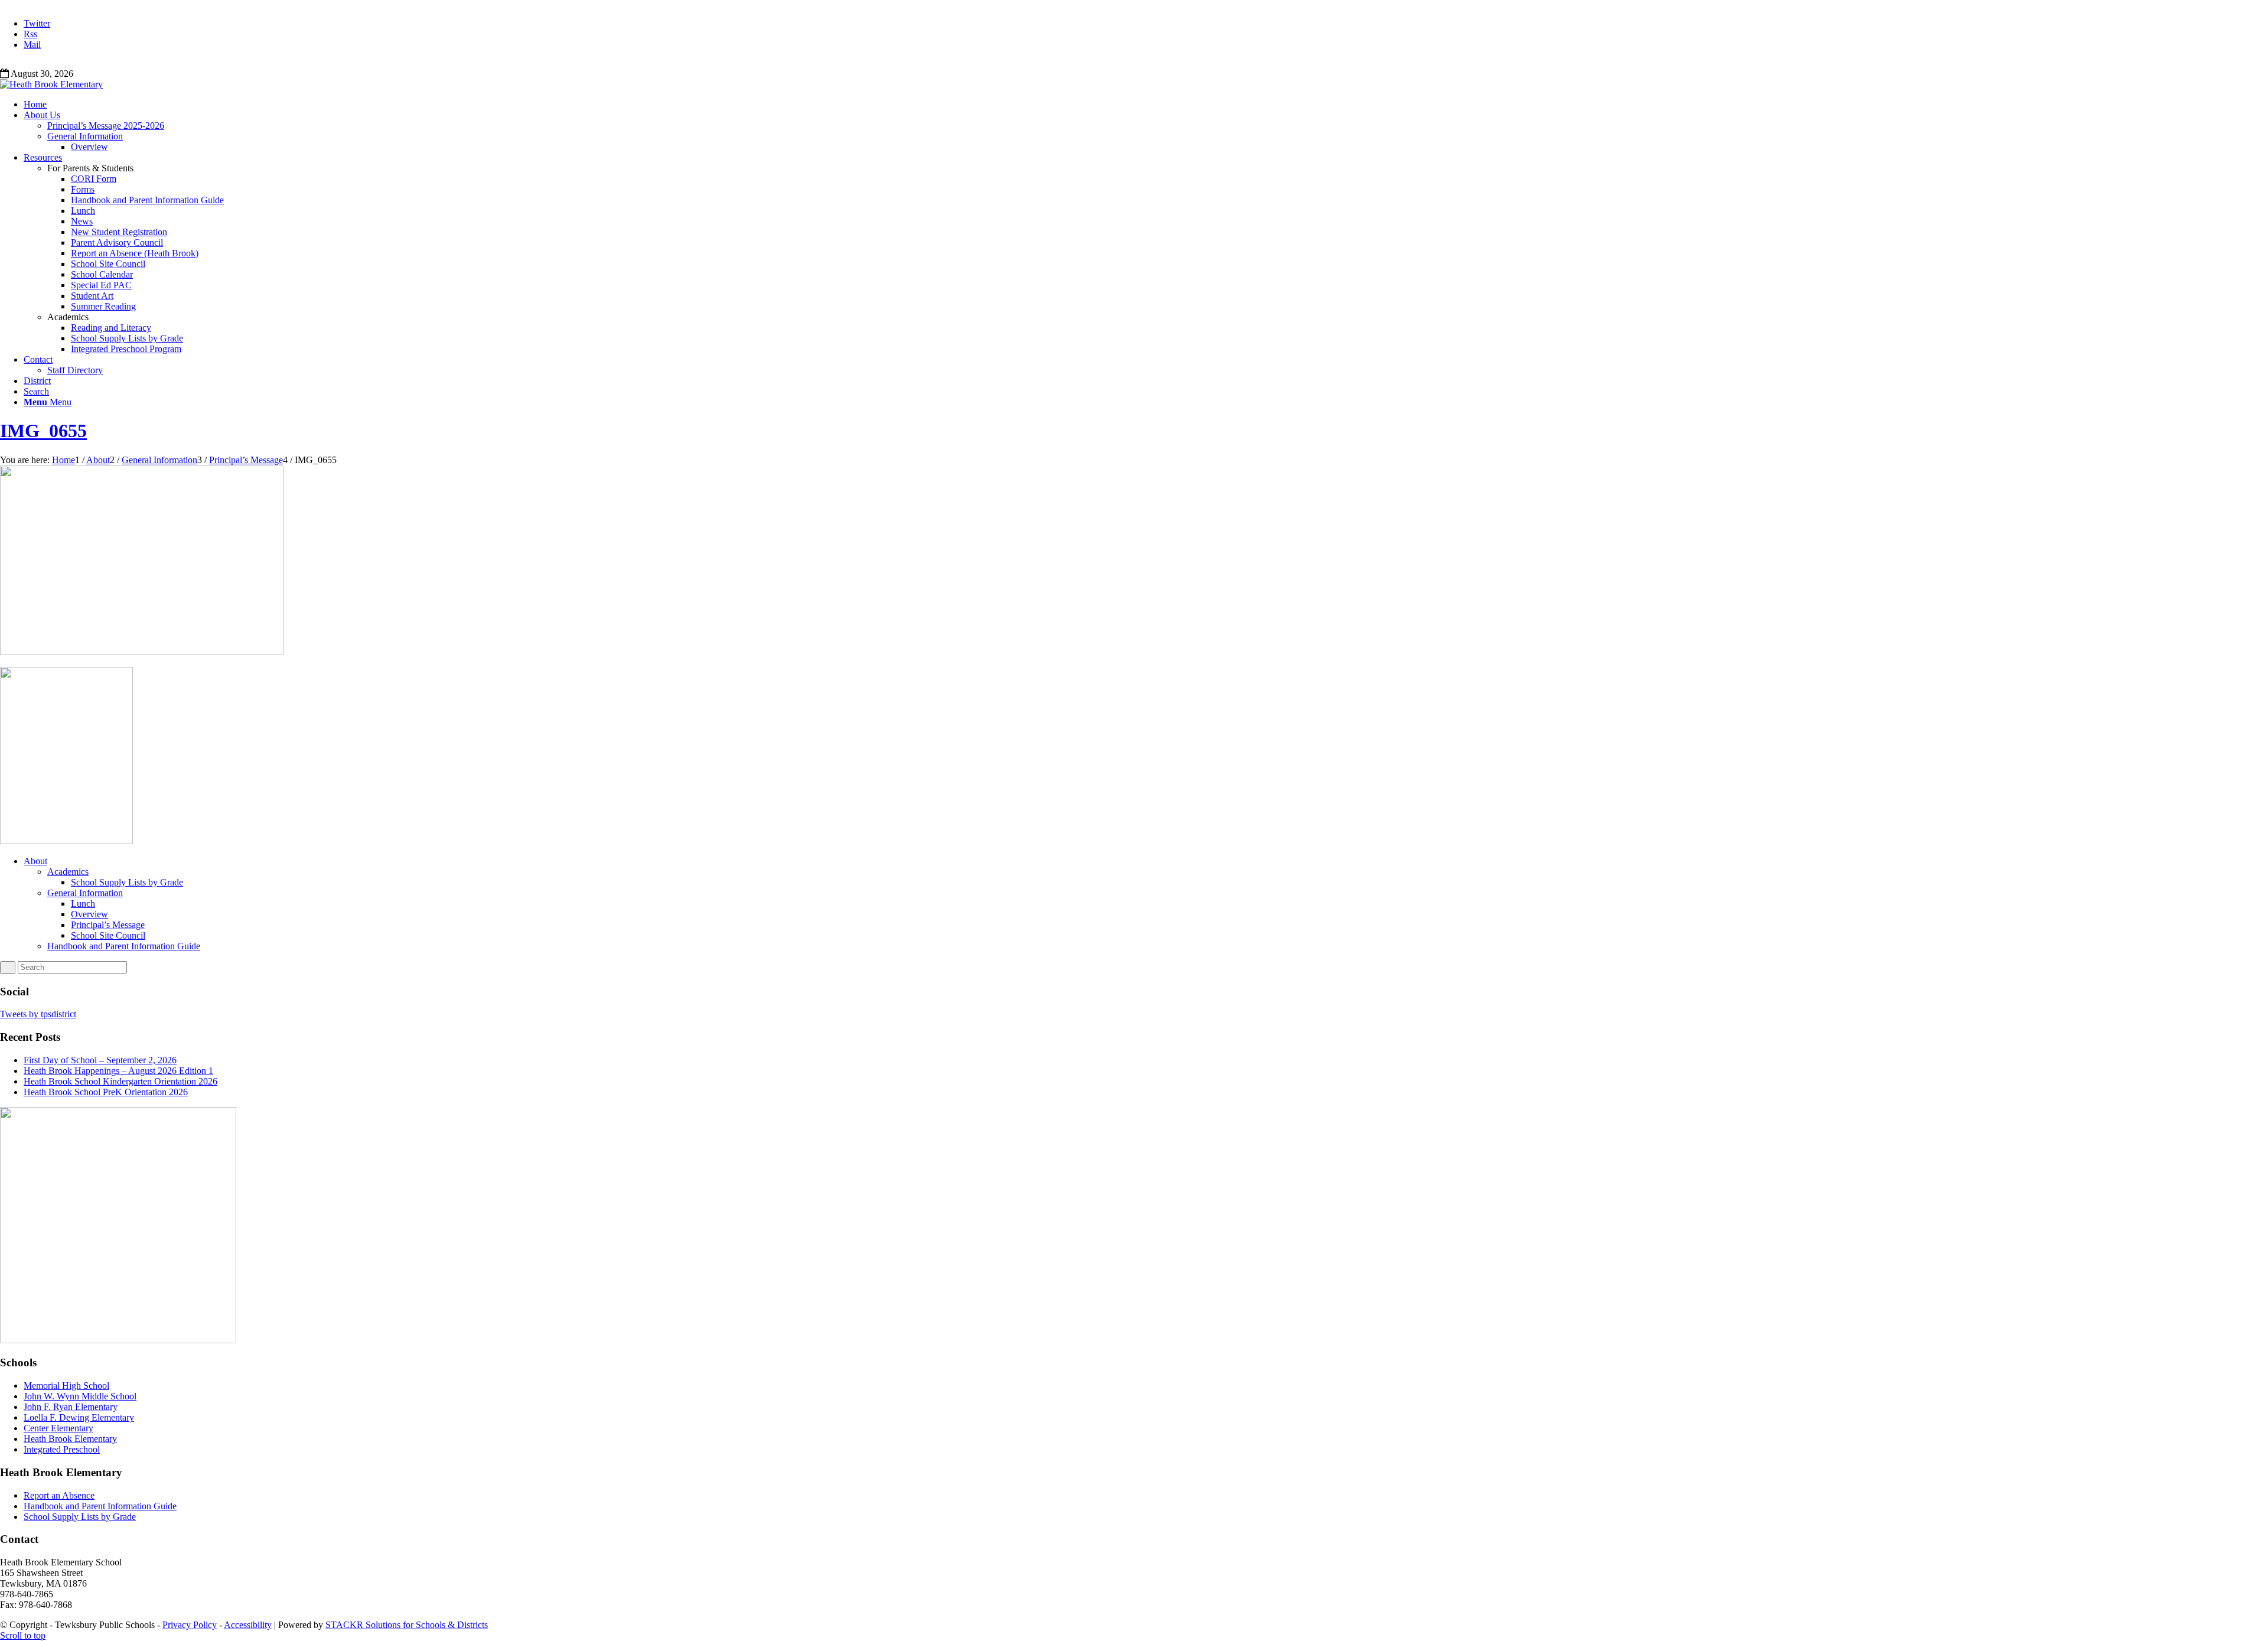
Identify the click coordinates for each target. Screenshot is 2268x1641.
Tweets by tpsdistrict (38, 1014)
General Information (85, 893)
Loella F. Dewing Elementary (79, 1417)
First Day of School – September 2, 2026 (100, 1060)
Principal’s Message (108, 925)
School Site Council (108, 935)
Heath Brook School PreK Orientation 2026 (106, 1092)
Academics (68, 872)
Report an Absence (59, 1495)
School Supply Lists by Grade (127, 882)
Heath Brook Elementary (70, 1439)
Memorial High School (66, 1386)
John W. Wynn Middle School (80, 1396)
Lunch (83, 903)
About (35, 861)
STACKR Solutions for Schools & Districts (407, 1625)
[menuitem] (1146, 105)
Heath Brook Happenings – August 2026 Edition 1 (118, 1071)
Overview (89, 914)
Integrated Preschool (62, 1449)
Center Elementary (58, 1428)
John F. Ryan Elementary (71, 1407)
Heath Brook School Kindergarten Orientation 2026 (120, 1081)
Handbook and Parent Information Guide (124, 946)
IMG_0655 (43, 431)
